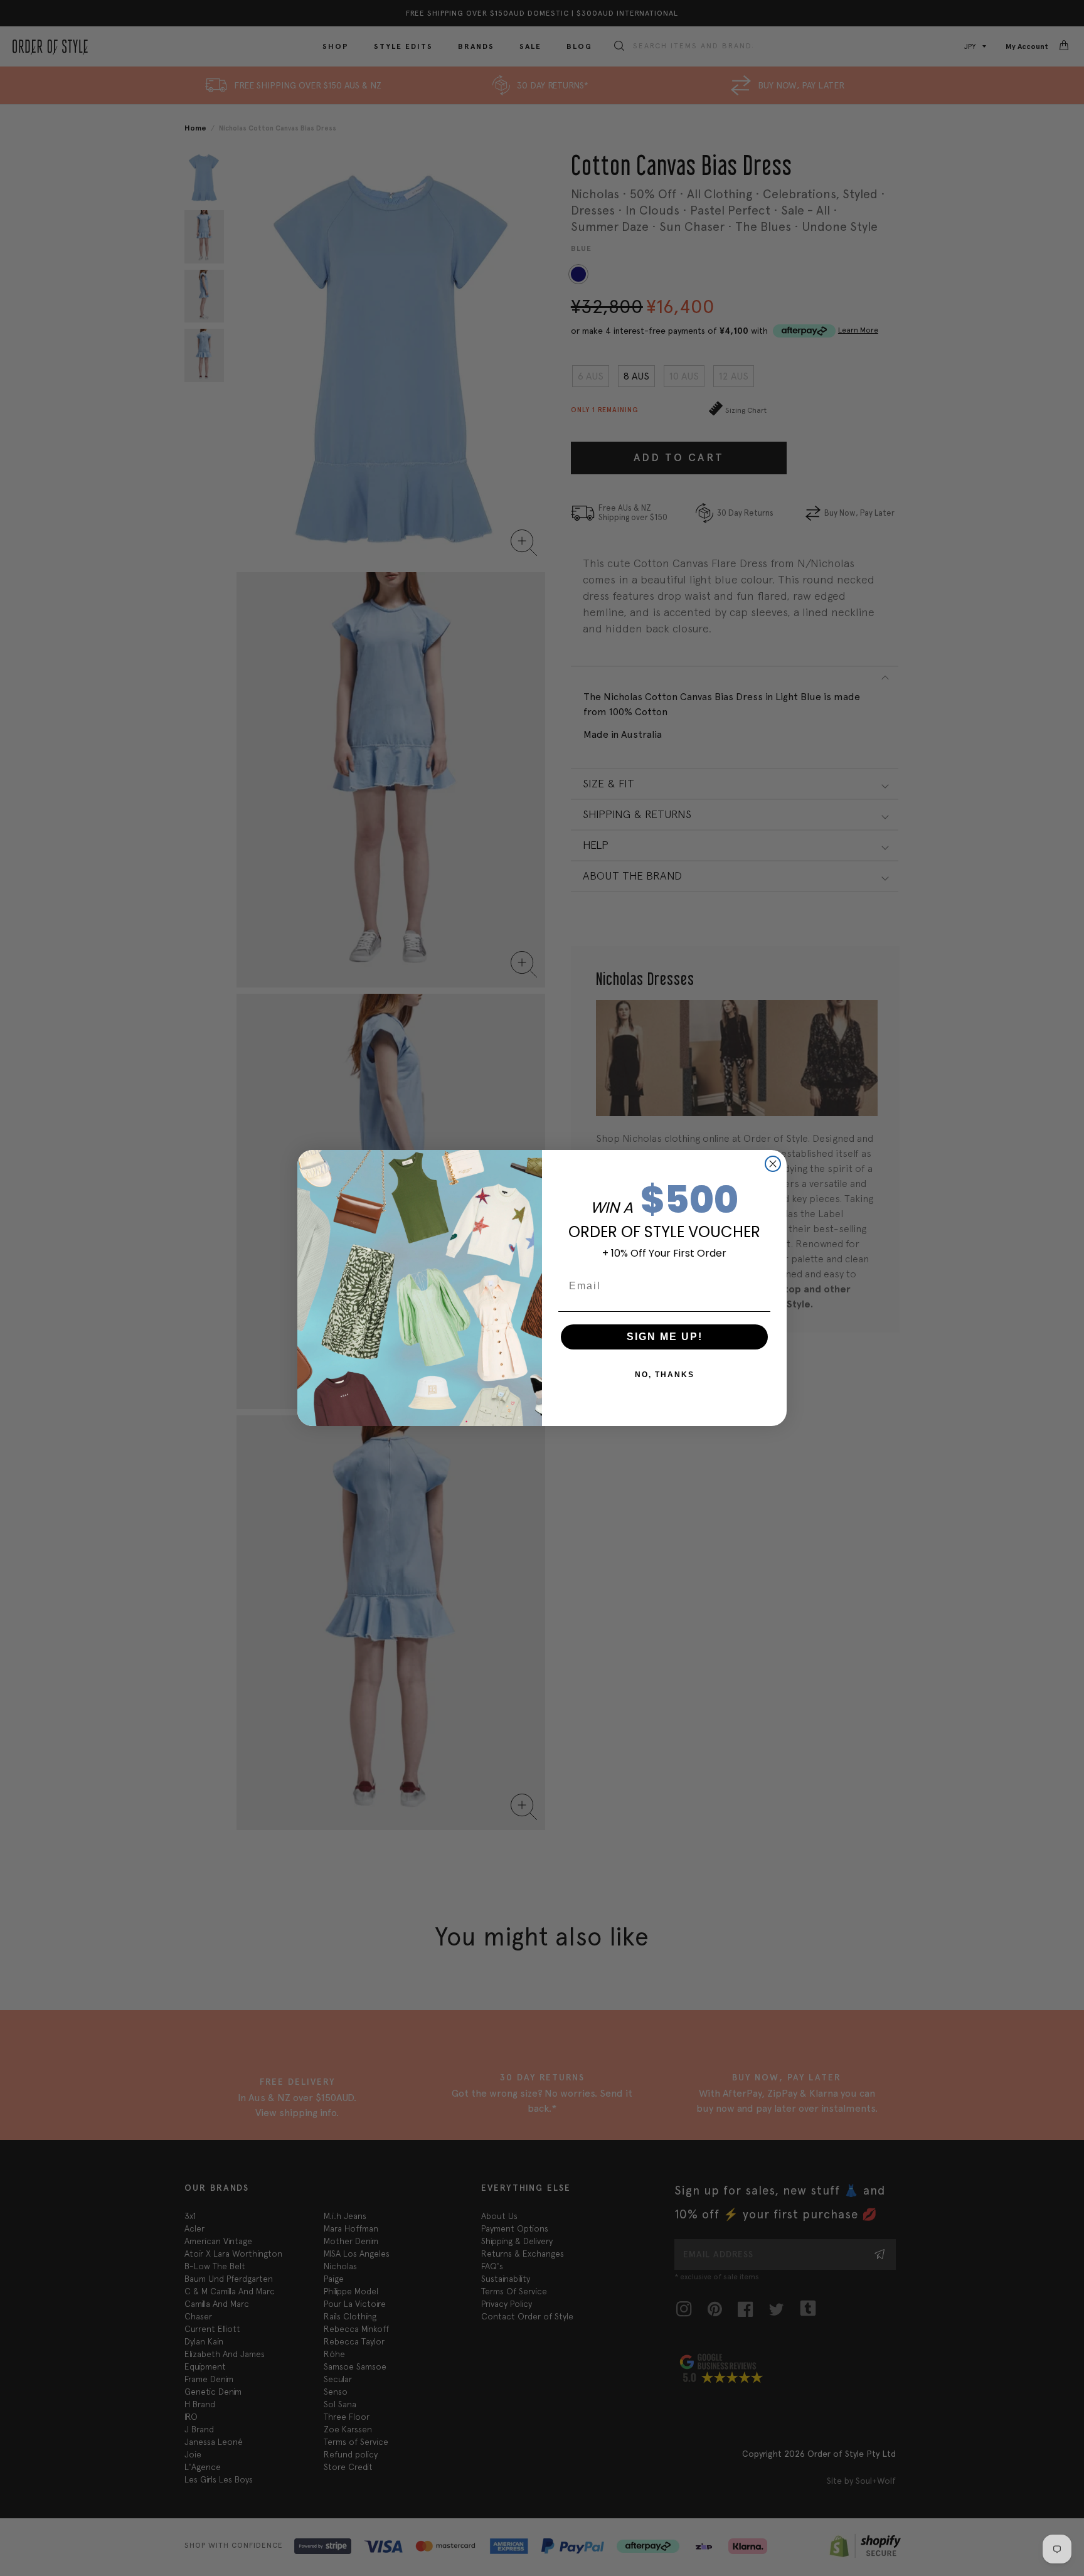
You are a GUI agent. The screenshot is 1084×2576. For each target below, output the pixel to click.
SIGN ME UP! (665, 1337)
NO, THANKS (665, 1375)
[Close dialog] (773, 1164)
